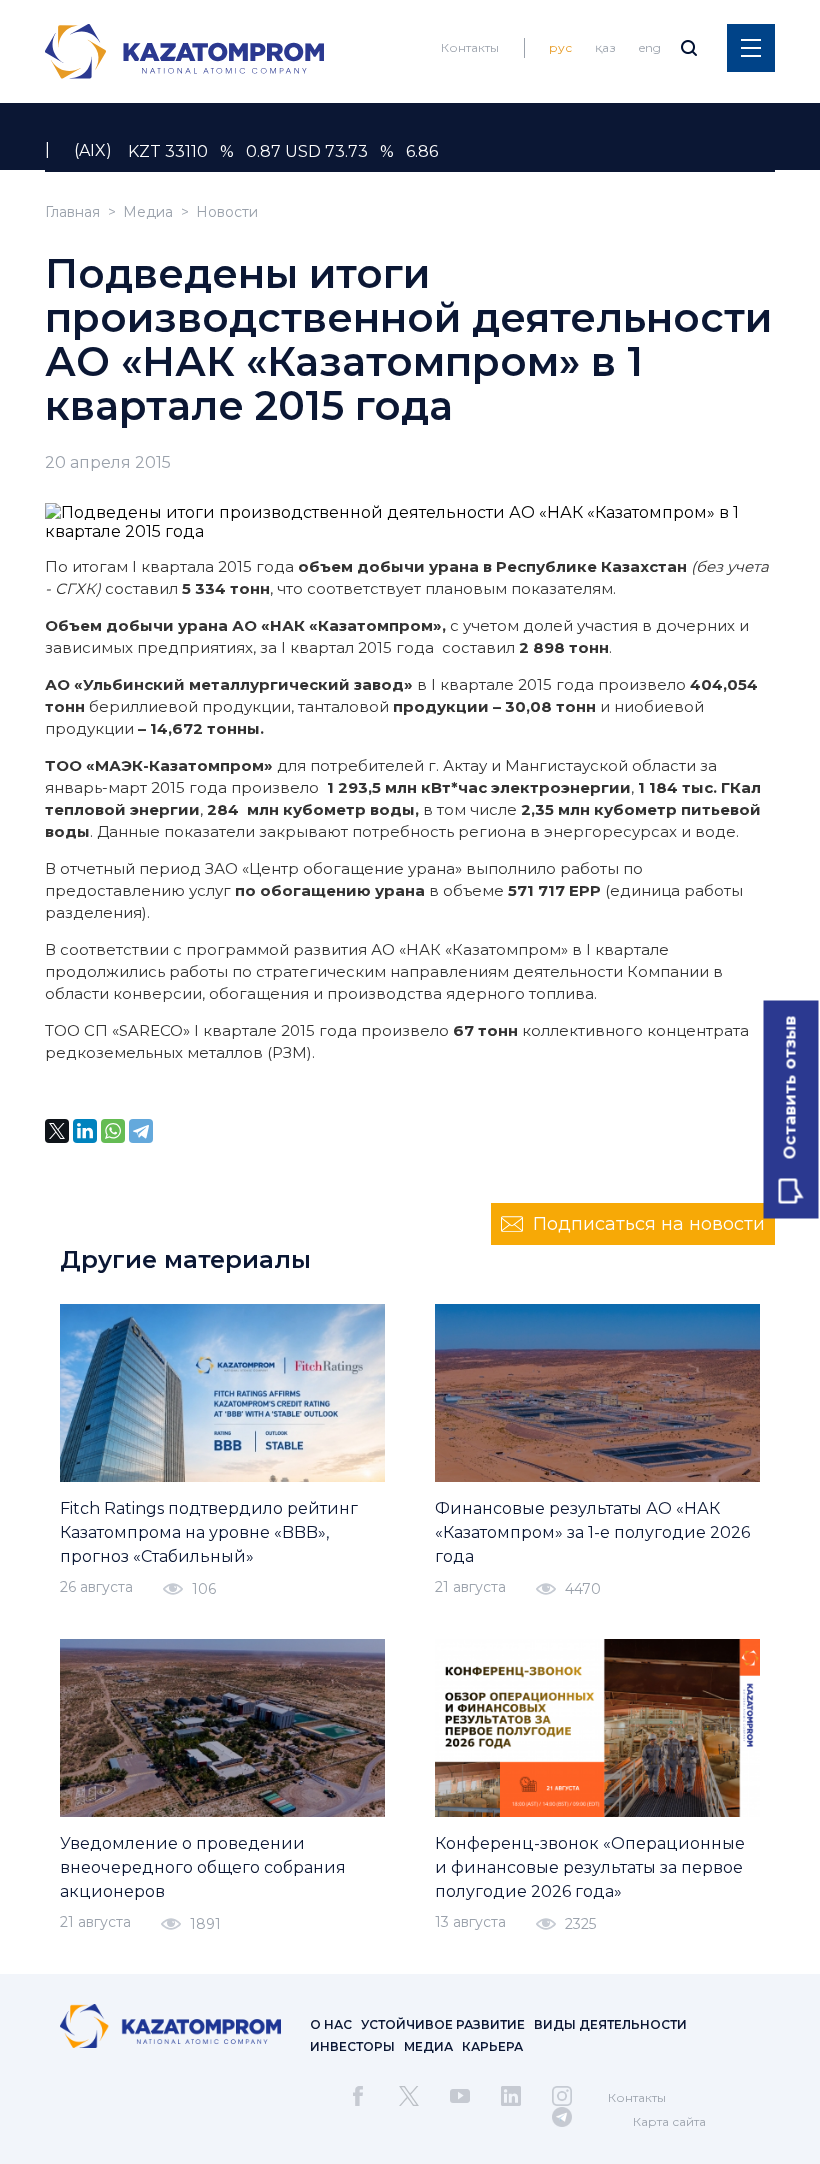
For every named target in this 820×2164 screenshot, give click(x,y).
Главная (72, 212)
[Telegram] (141, 1131)
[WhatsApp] (113, 1131)
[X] (57, 1131)
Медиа (148, 212)
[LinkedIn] (85, 1131)
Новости (227, 212)
